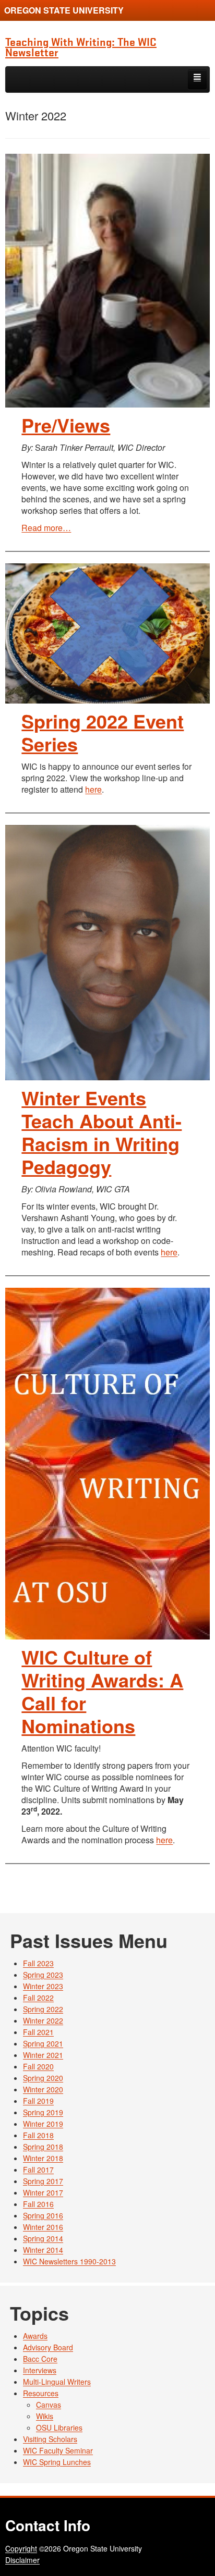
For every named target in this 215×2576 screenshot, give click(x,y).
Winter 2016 (43, 2227)
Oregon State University (64, 10)
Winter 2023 (43, 1986)
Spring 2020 (43, 2078)
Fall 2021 (38, 2032)
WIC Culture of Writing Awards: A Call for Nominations (102, 1691)
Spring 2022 (43, 2009)
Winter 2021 (43, 2055)
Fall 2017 (38, 2170)
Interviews (40, 2370)
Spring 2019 (43, 2112)
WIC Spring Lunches (57, 2462)
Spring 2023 (43, 1975)
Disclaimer (22, 2560)
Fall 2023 (38, 1963)
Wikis (45, 2416)
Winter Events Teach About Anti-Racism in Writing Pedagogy (101, 1132)
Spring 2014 (43, 2238)
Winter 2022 (43, 2020)
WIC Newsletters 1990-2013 (69, 2261)
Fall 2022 (38, 1998)
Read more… (46, 528)
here (93, 789)
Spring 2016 (43, 2215)
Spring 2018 (43, 2147)
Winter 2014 (43, 2250)
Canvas (49, 2405)
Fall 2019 (38, 2101)
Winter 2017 (43, 2192)
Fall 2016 (38, 2204)
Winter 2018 (43, 2158)
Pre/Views (66, 425)
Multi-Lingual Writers (57, 2382)
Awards (35, 2336)
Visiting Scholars (50, 2439)
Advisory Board (48, 2347)
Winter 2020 (43, 2089)
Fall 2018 (38, 2135)
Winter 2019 (43, 2124)
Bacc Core (40, 2359)
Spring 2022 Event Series (103, 732)
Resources (41, 2393)
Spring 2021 (43, 2043)
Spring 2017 (43, 2181)
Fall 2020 (38, 2066)
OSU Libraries (59, 2427)
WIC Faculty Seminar (58, 2450)
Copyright (21, 2548)
